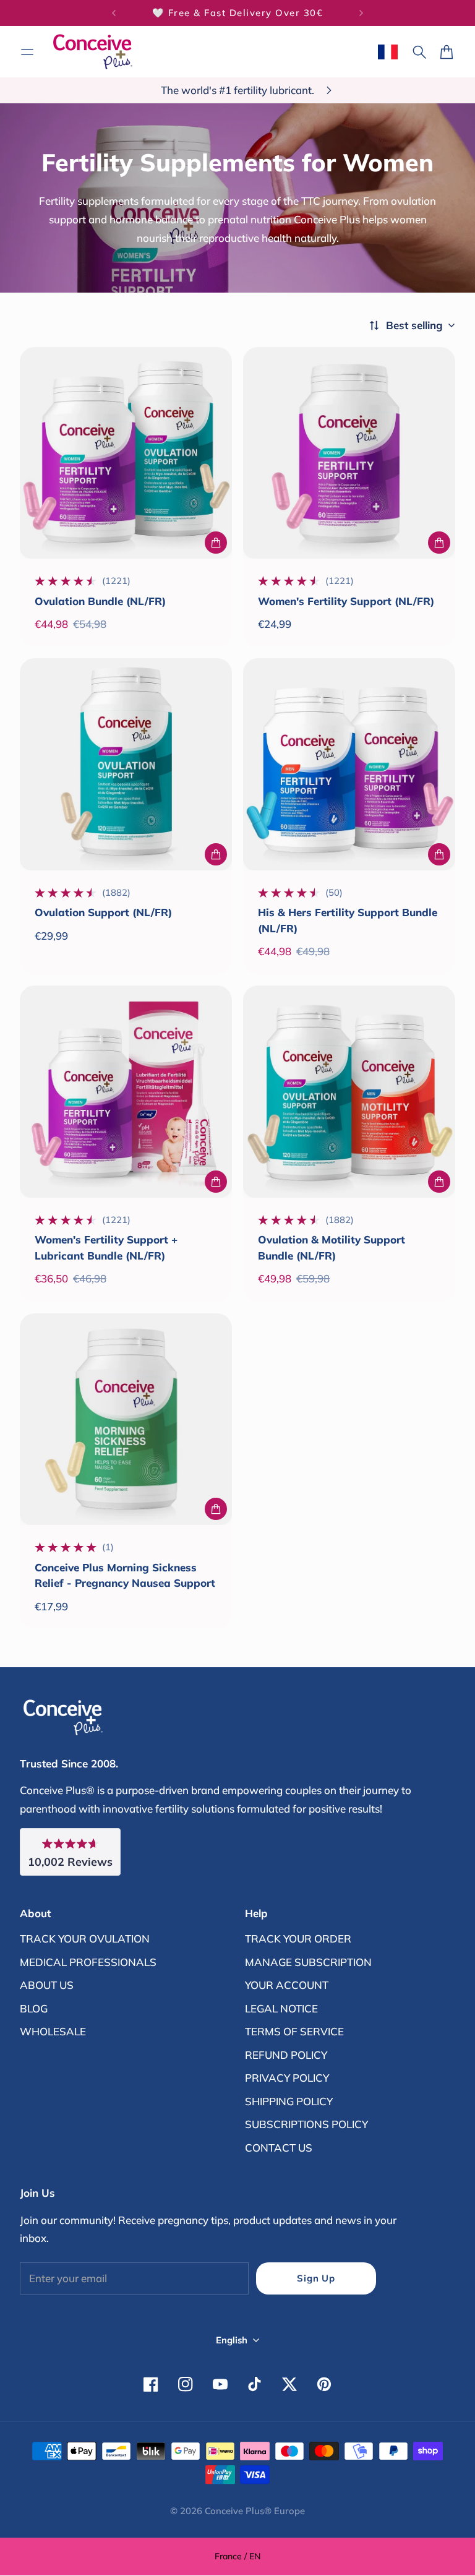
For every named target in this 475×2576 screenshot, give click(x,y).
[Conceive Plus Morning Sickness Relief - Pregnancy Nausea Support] (126, 1419)
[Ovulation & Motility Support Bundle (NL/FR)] (349, 1092)
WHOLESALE (53, 2031)
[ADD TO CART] (216, 543)
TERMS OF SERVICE (294, 2031)
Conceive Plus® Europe (255, 2511)
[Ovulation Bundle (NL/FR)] (126, 453)
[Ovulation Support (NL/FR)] (126, 764)
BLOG (34, 2008)
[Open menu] (27, 52)
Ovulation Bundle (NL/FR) (100, 601)
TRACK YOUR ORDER (298, 1938)
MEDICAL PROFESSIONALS (88, 1962)
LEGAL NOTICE (281, 2008)
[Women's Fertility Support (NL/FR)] (349, 453)
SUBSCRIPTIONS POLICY (306, 2124)
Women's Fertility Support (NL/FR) (346, 601)
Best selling (414, 325)
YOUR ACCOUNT (287, 1985)
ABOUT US (47, 1985)
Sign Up (316, 2278)
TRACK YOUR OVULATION (85, 1938)
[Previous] (114, 13)
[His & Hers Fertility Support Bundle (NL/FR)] (349, 764)
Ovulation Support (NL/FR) (103, 912)
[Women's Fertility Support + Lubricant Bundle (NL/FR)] (126, 1092)
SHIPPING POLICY (289, 2101)
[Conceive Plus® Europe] (93, 52)
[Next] (361, 13)
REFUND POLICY (286, 2055)
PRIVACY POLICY (287, 2078)
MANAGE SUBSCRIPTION (308, 1962)
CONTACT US (279, 2148)
